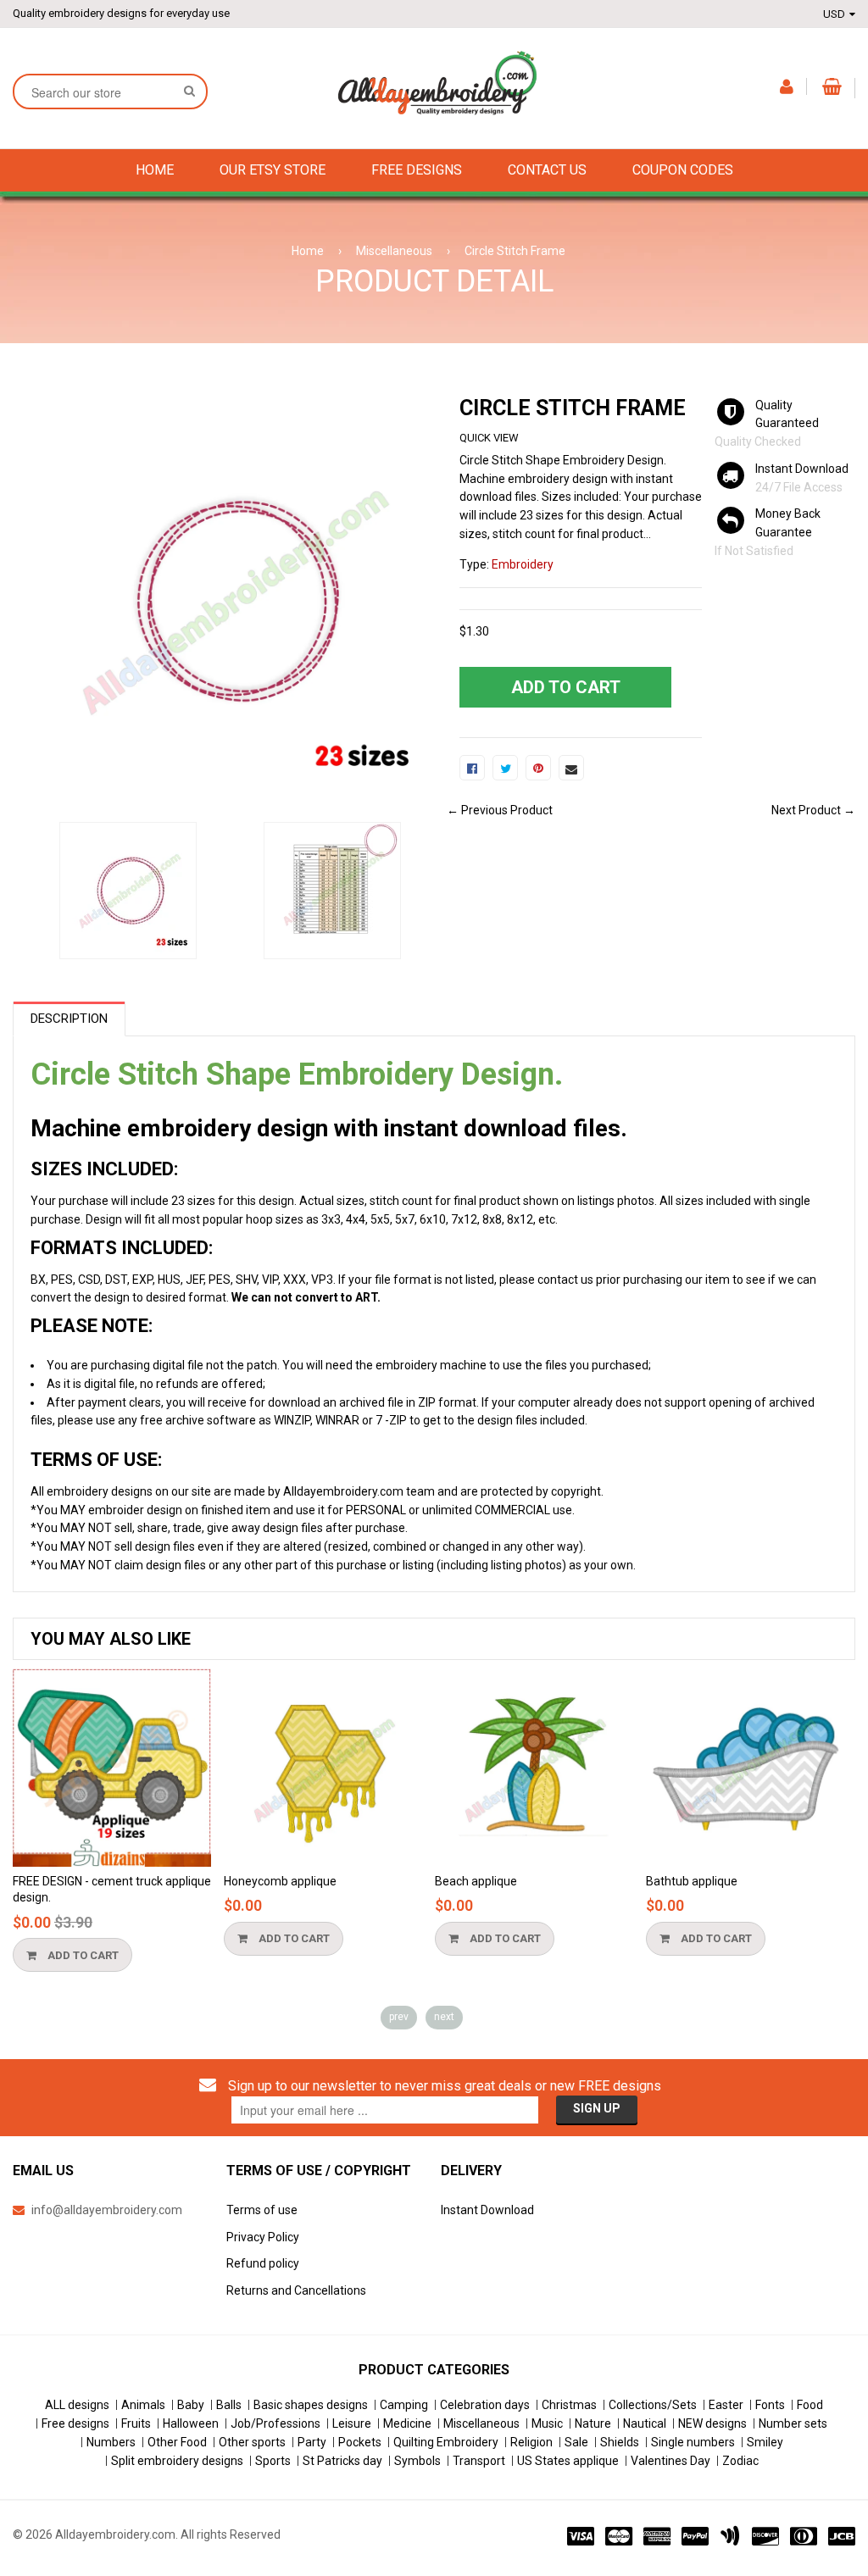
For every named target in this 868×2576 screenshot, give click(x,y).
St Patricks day (342, 2461)
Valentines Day (670, 2461)
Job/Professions (275, 2423)
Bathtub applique (692, 1881)
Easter (726, 2405)
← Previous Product (500, 810)
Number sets (793, 2423)
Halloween (191, 2423)
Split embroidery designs (177, 2461)
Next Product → (813, 810)
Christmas (569, 2405)
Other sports (252, 2442)
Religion (531, 2442)
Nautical (645, 2423)
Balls (229, 2405)
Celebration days (485, 2405)
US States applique (568, 2461)
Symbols (417, 2461)
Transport (479, 2461)
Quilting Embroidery (446, 2442)
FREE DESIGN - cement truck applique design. (112, 1890)
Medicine (407, 2423)
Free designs (75, 2423)
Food (810, 2405)
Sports (273, 2461)
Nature (593, 2423)
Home (308, 251)
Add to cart (82, 1955)
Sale (576, 2442)
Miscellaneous (394, 251)
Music (547, 2423)
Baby (191, 2405)
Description (69, 1019)
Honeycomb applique (280, 1881)
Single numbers (693, 2442)
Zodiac (740, 2461)
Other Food (177, 2442)
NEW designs (712, 2423)
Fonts (770, 2405)
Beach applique (476, 1881)
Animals (143, 2405)
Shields (620, 2442)
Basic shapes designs (311, 2405)
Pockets (360, 2442)
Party (312, 2442)
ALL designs (77, 2405)
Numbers (111, 2442)
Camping (404, 2405)
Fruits (136, 2423)
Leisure (352, 2423)
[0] (472, 768)
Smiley (765, 2442)
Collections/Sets (653, 2405)
